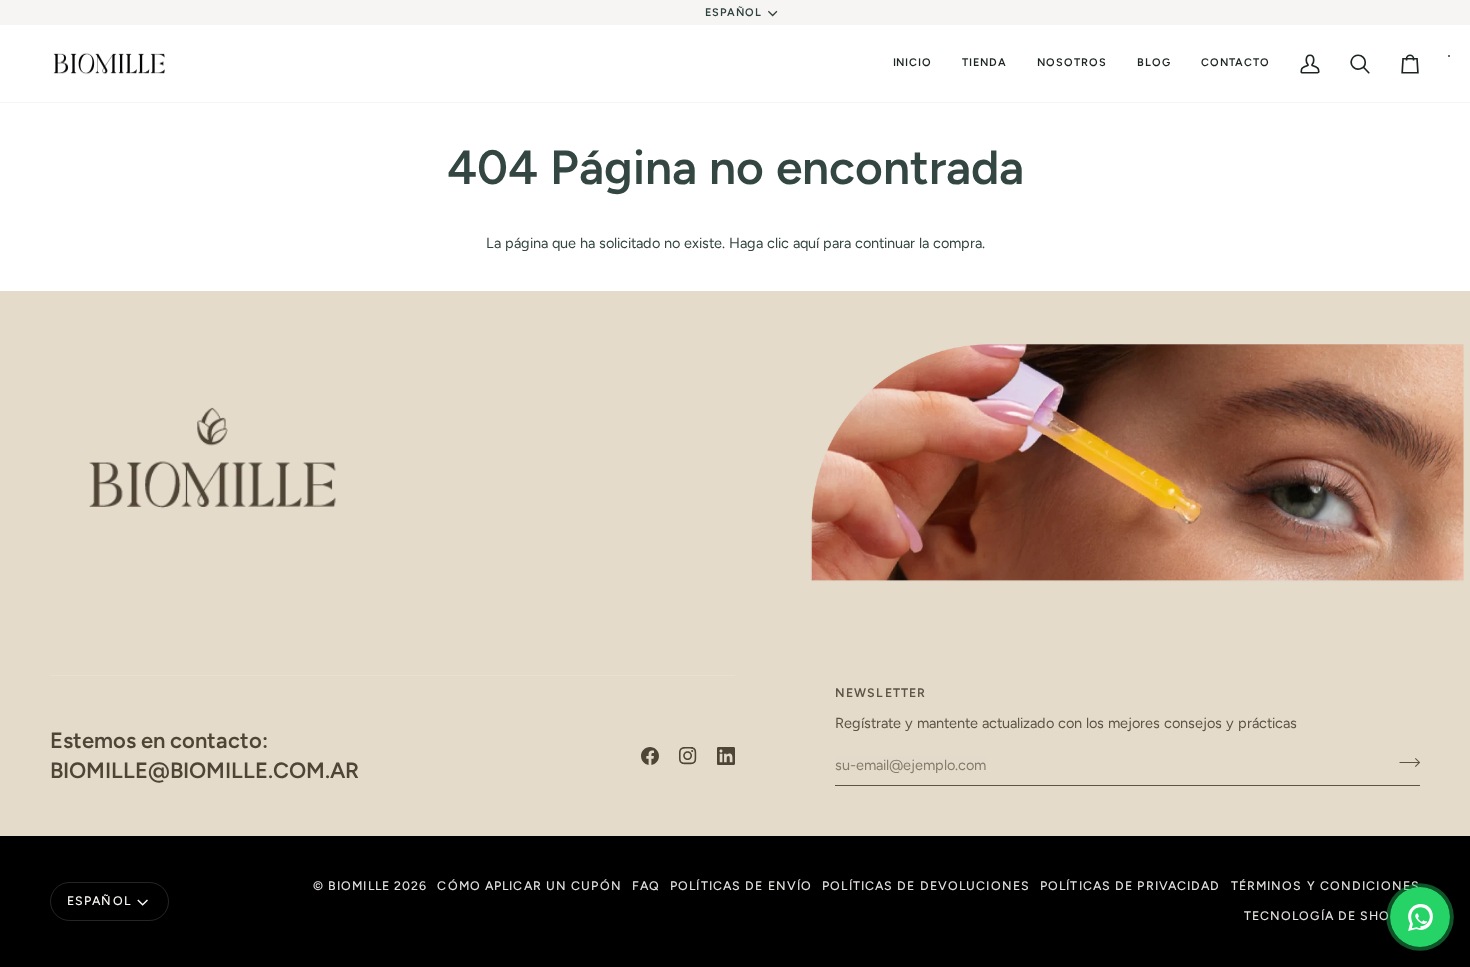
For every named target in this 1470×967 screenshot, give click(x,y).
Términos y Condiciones (1325, 885)
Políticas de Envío (741, 885)
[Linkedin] (726, 756)
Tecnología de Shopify (1332, 915)
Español (733, 12)
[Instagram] (688, 756)
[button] (984, 64)
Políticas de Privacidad (1130, 885)
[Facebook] (650, 756)
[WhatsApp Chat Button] (1420, 917)
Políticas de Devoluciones (926, 885)
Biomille (359, 885)
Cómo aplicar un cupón (529, 885)
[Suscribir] (1403, 762)
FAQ (646, 885)
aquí (806, 243)
